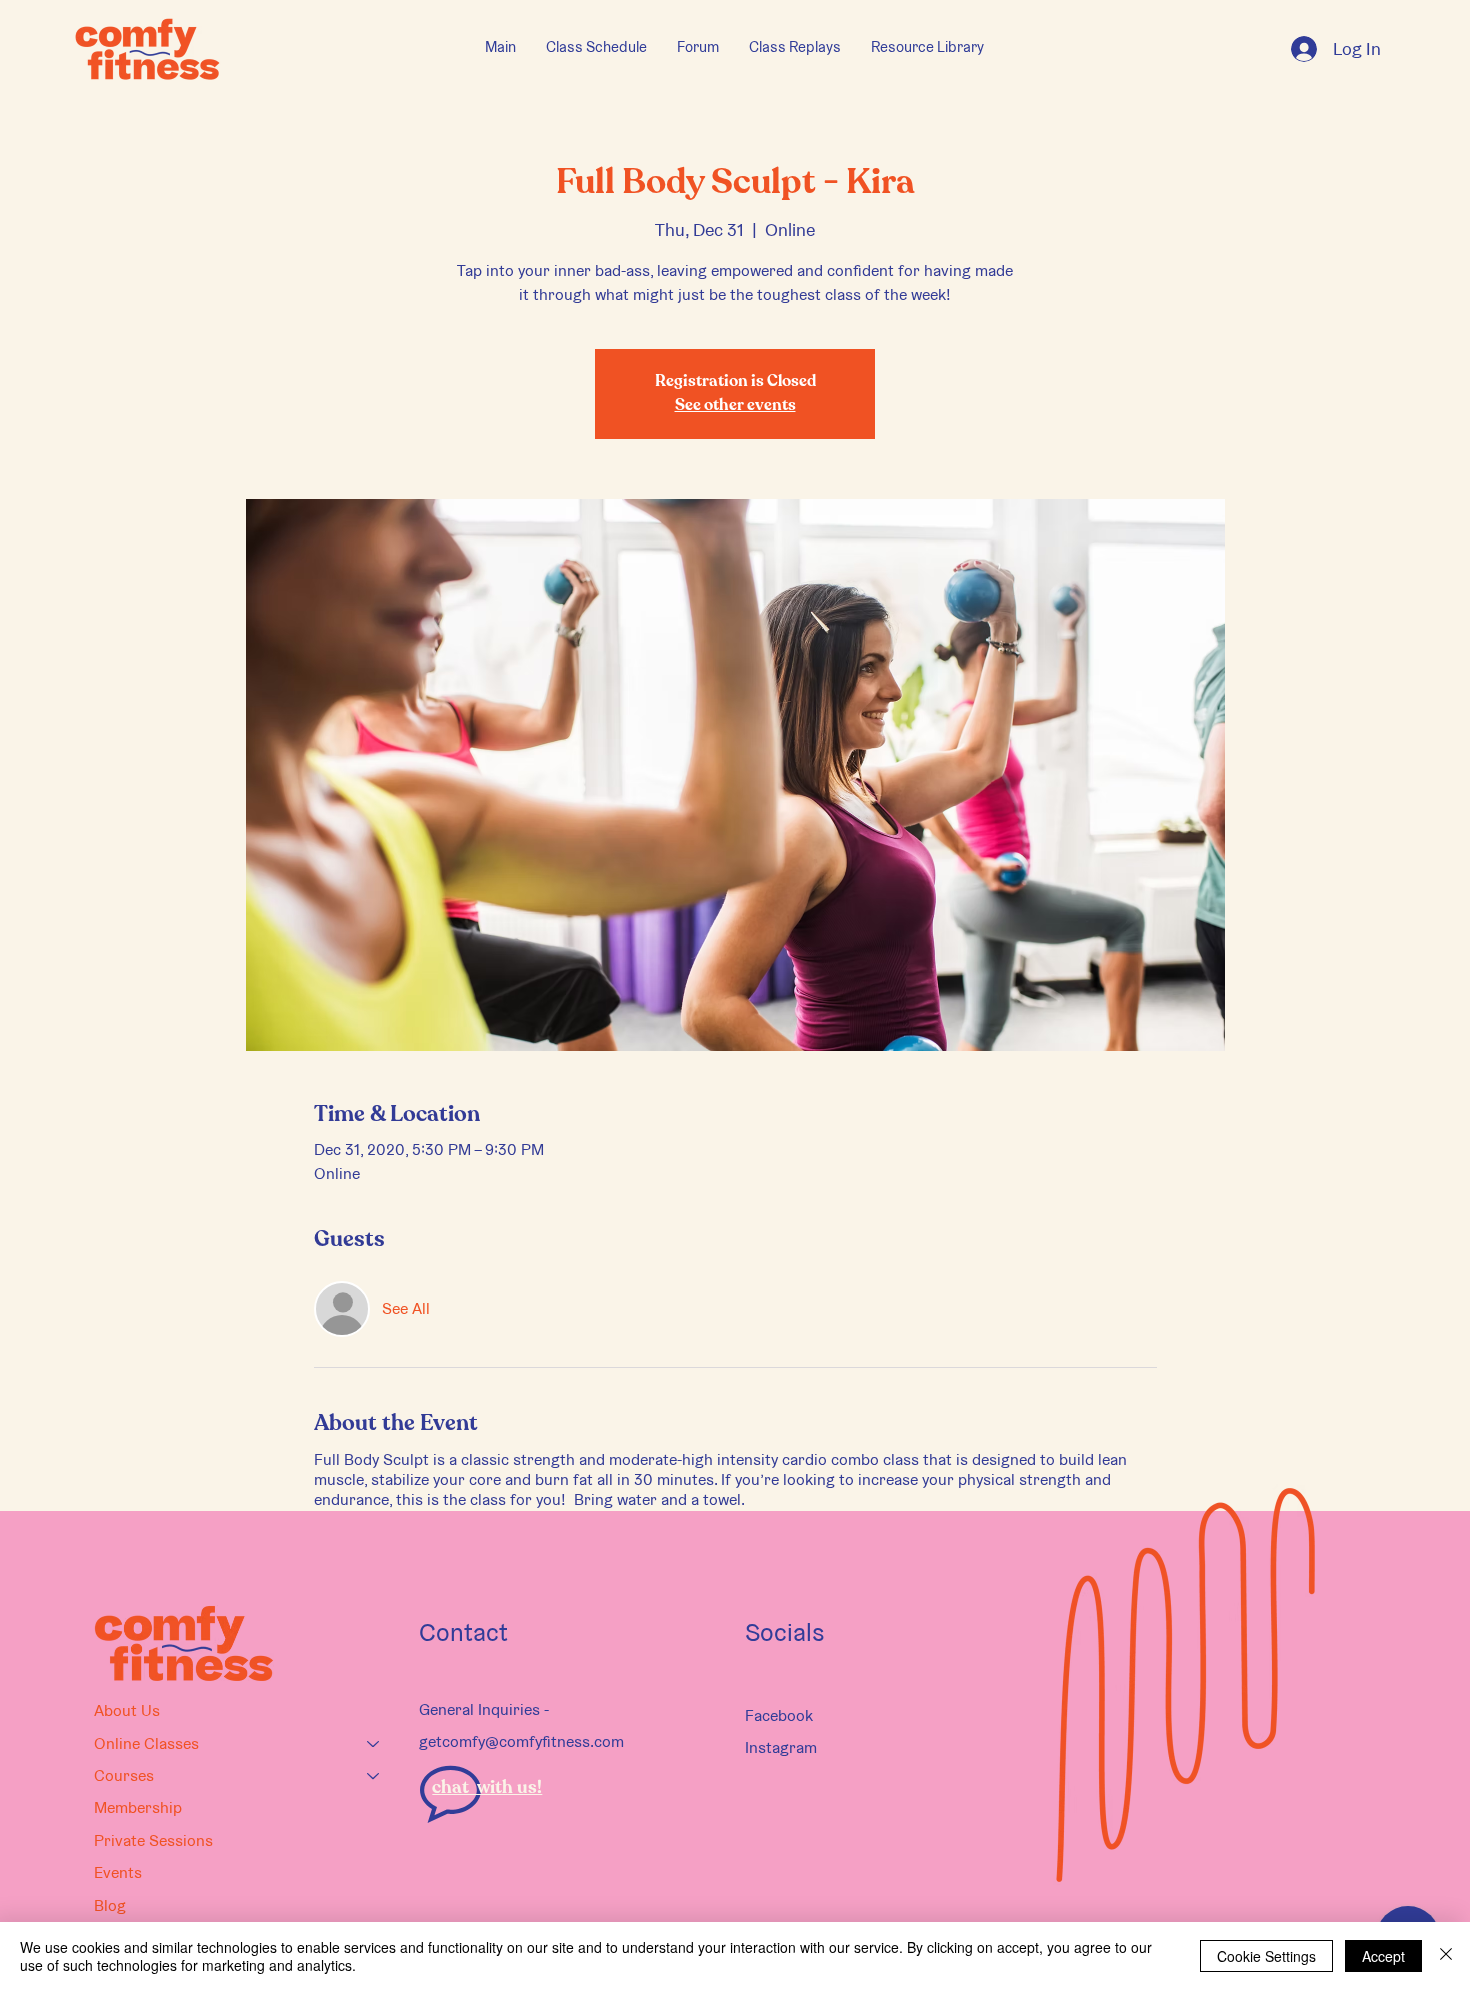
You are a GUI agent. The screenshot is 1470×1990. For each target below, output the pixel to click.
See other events (735, 406)
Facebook (779, 1715)
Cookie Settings (1266, 1956)
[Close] (1446, 1956)
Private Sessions (153, 1840)
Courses (124, 1775)
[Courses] (374, 1776)
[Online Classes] (374, 1744)
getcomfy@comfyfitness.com (521, 1741)
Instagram (781, 1747)
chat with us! (487, 1788)
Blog (110, 1905)
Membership (138, 1807)
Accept (1383, 1956)
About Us (127, 1710)
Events (118, 1872)
